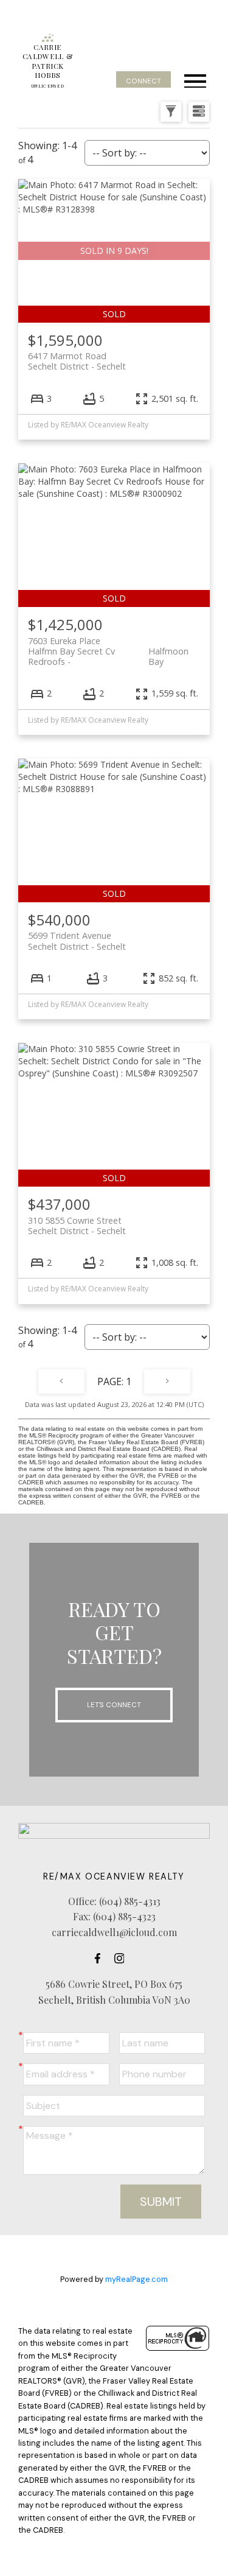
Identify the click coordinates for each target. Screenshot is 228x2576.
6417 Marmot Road (77, 361)
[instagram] (123, 1958)
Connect (143, 81)
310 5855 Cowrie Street (77, 1226)
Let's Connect (114, 1705)
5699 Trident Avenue (77, 941)
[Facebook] (101, 1958)
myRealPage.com (136, 2279)
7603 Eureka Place (108, 646)
